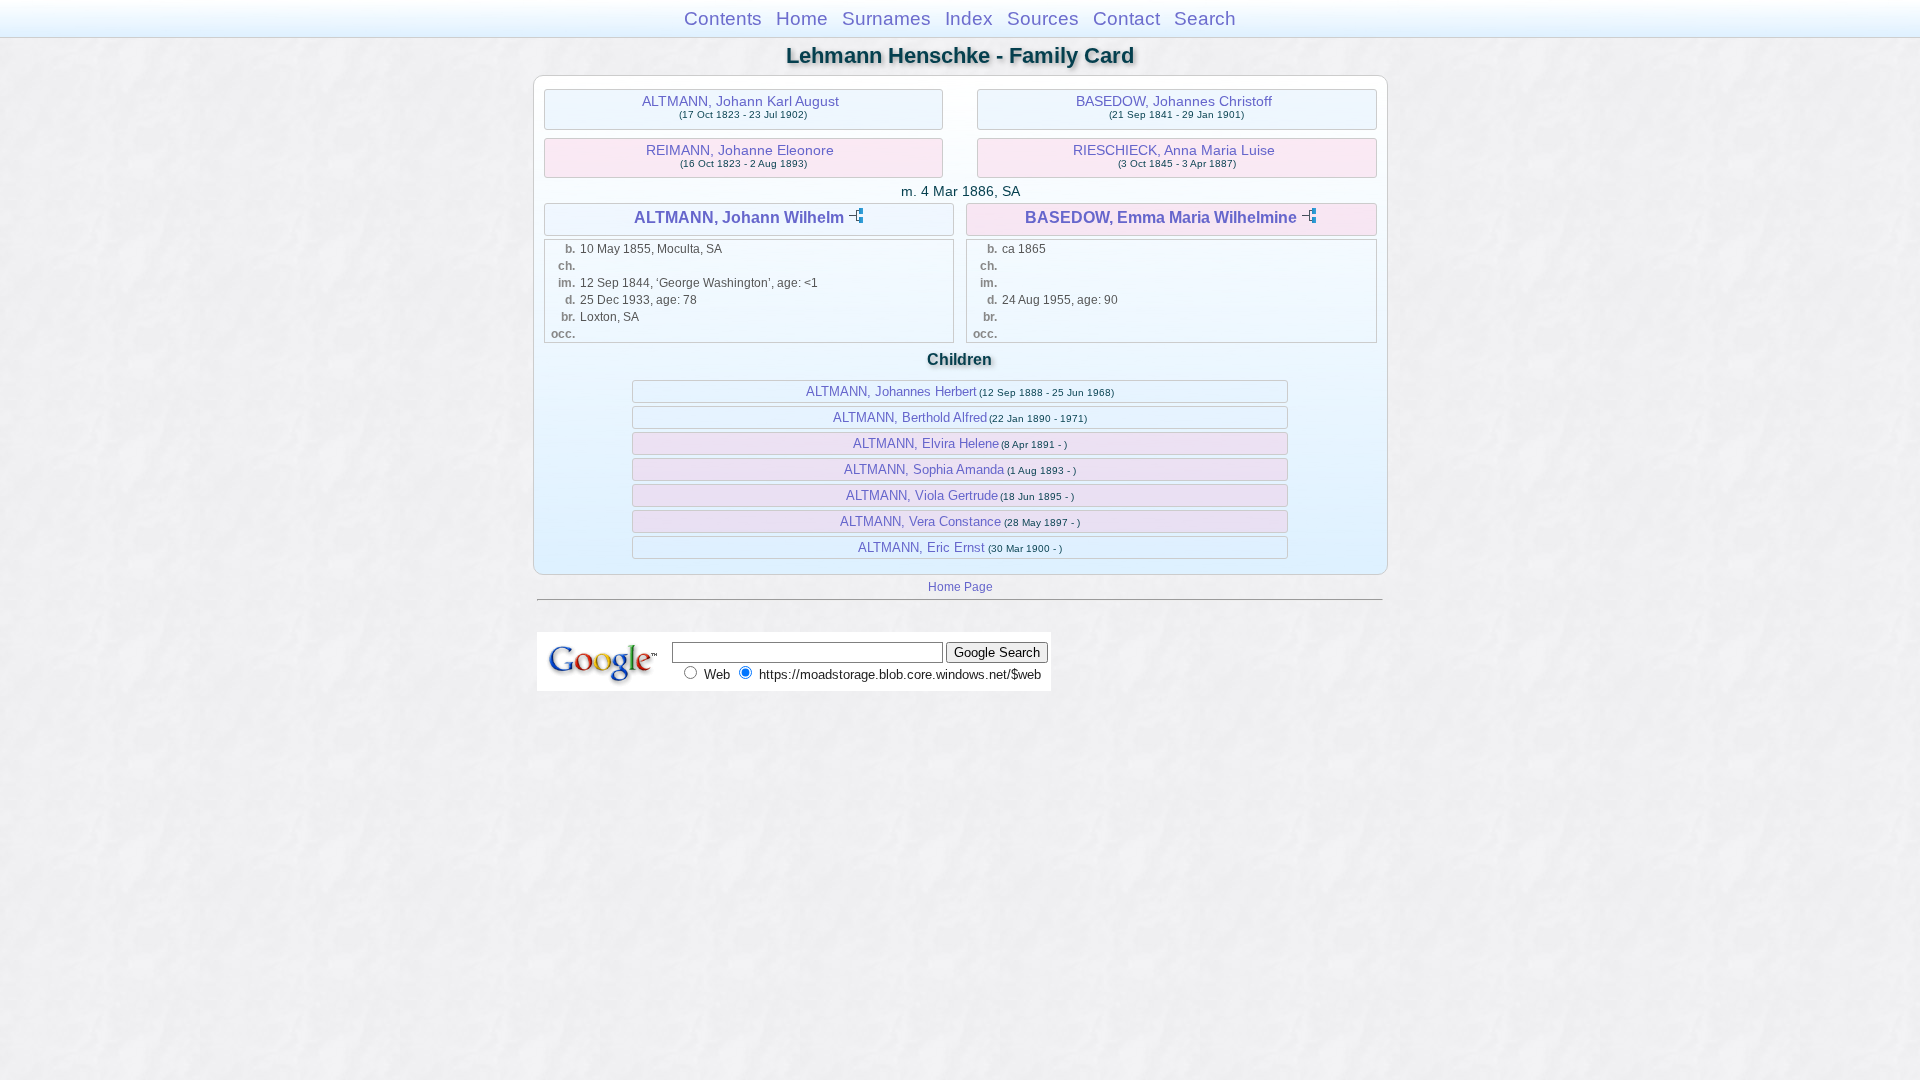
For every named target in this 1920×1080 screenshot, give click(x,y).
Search (1205, 18)
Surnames (886, 18)
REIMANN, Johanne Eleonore (740, 150)
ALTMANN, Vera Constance (920, 521)
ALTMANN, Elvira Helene (926, 443)
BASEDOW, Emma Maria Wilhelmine (1161, 217)
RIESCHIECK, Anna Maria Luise (1174, 150)
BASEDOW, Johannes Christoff (1174, 101)
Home (802, 18)
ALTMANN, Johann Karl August (740, 101)
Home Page (960, 586)
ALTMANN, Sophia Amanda (924, 469)
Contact (1126, 18)
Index (969, 18)
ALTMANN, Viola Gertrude (922, 495)
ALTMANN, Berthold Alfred (910, 417)
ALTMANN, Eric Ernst (921, 547)
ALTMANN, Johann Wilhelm (739, 217)
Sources (1043, 18)
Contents (723, 18)
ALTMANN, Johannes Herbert (891, 391)
